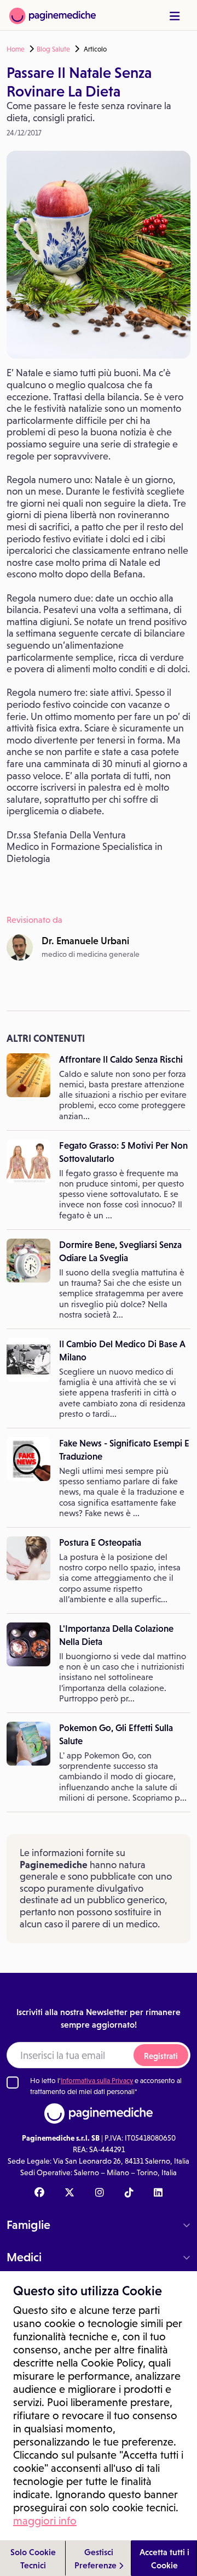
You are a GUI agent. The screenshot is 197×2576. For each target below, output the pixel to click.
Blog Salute (53, 49)
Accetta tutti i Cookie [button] (164, 2558)
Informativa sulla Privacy (97, 2081)
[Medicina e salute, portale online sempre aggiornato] (53, 15)
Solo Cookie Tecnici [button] (33, 2558)
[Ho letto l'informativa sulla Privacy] (13, 2083)
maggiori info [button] (45, 2521)
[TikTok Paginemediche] (129, 2193)
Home (16, 49)
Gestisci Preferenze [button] (97, 2558)
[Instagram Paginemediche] (100, 2193)
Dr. (85, 941)
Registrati (161, 2056)
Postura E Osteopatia (100, 1542)
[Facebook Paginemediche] (39, 2193)
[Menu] (175, 16)
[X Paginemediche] (69, 2193)
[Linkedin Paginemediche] (158, 2193)
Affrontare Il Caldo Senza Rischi (121, 1059)
